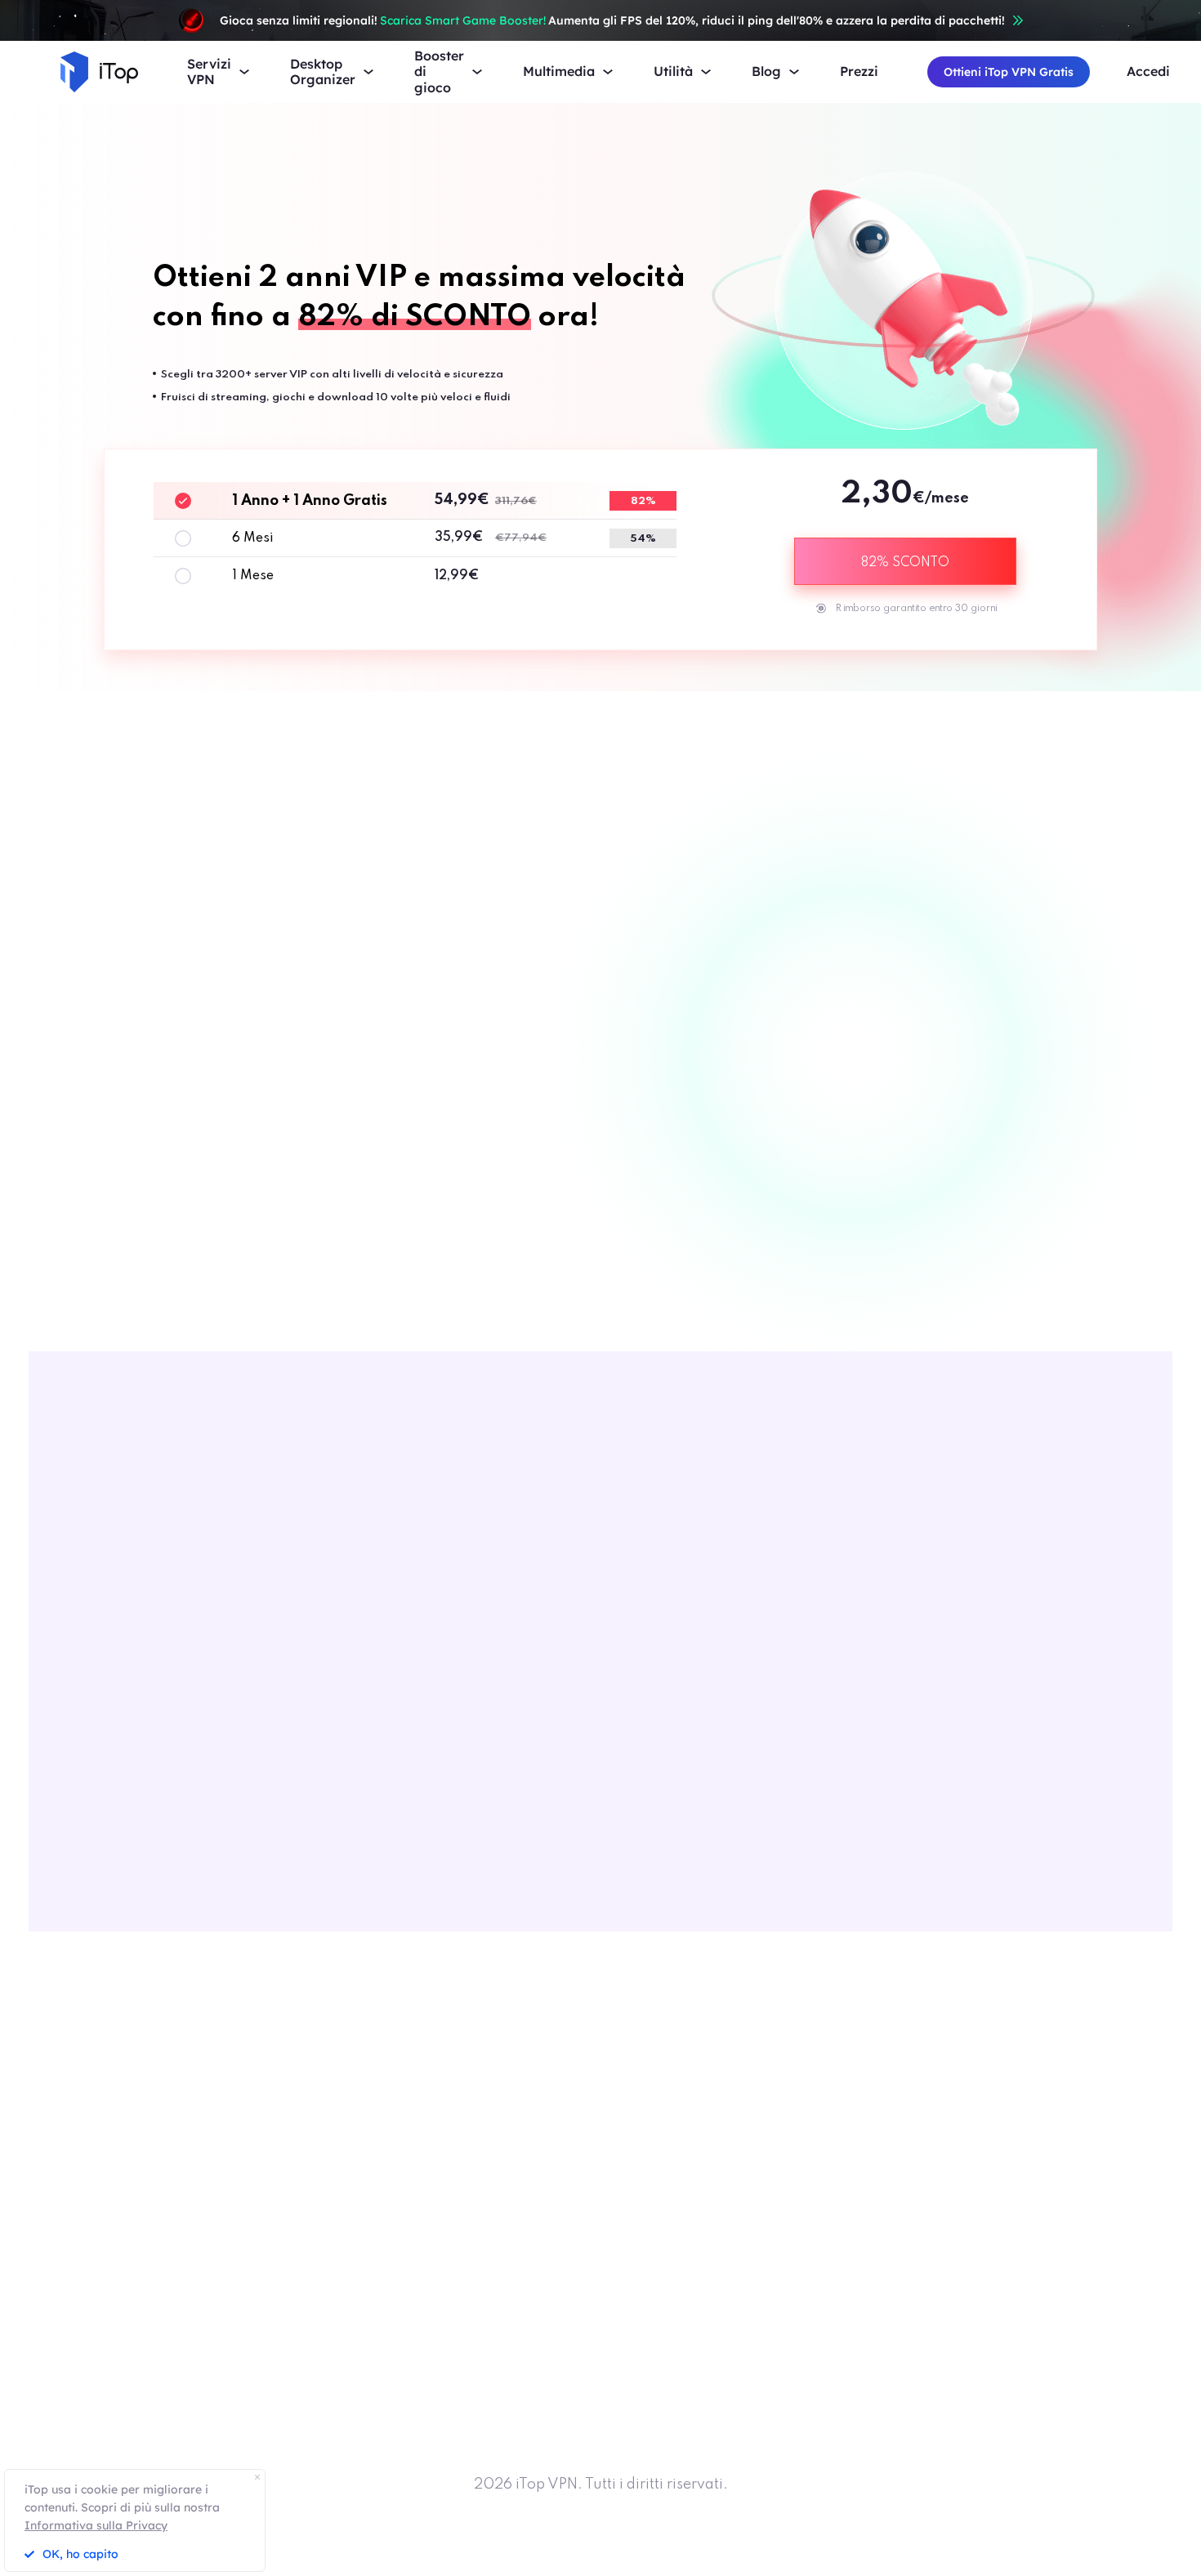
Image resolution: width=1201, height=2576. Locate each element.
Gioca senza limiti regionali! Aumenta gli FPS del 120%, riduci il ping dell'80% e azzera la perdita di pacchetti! (612, 20)
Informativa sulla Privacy (96, 2525)
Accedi (1148, 71)
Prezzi (859, 71)
